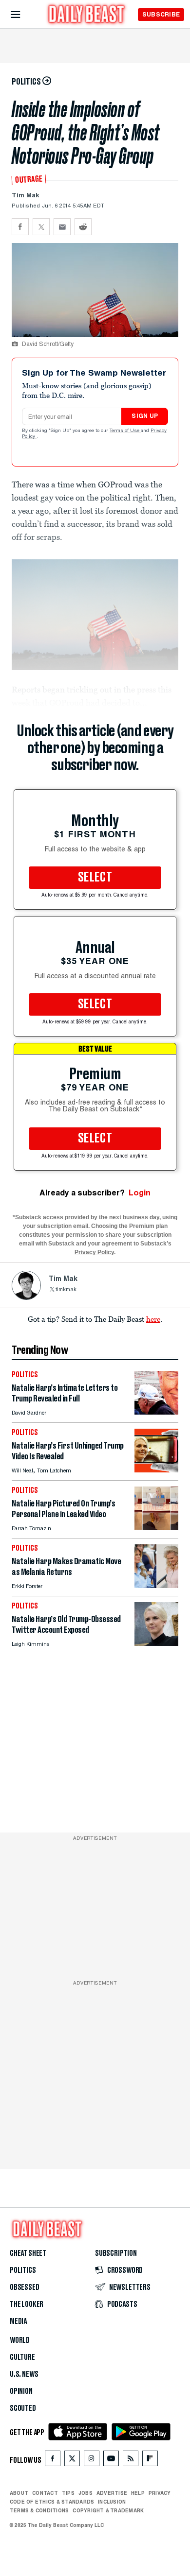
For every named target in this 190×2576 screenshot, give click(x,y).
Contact (45, 2493)
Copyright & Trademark (108, 2510)
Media (18, 2321)
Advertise (112, 2493)
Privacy (160, 2493)
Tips (68, 2493)
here (153, 1319)
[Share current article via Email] (62, 227)
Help (138, 2493)
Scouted (23, 2408)
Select (95, 878)
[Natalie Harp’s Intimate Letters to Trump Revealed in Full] (156, 1412)
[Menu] (24, 15)
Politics (23, 2270)
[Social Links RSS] (131, 2461)
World (20, 2340)
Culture (22, 2357)
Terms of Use (125, 431)
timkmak (66, 1290)
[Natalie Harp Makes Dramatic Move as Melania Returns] (156, 1585)
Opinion (21, 2391)
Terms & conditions (39, 2510)
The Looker (27, 2304)
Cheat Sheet (28, 2253)
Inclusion (112, 2502)
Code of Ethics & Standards (52, 2502)
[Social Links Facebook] (53, 2461)
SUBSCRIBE (161, 14)
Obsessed (25, 2287)
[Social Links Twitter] (72, 2461)
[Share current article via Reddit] (83, 227)
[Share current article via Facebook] (20, 227)
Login (140, 1193)
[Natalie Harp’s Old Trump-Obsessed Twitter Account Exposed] (156, 1643)
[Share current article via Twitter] (41, 227)
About (19, 2493)
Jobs (85, 2493)
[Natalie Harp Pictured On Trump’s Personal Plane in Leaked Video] (156, 1528)
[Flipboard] (150, 2461)
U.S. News (24, 2374)
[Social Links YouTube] (111, 2461)
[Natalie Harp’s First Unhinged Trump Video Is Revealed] (156, 1470)
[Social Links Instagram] (92, 2461)
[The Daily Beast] (87, 15)
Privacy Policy (94, 1252)
